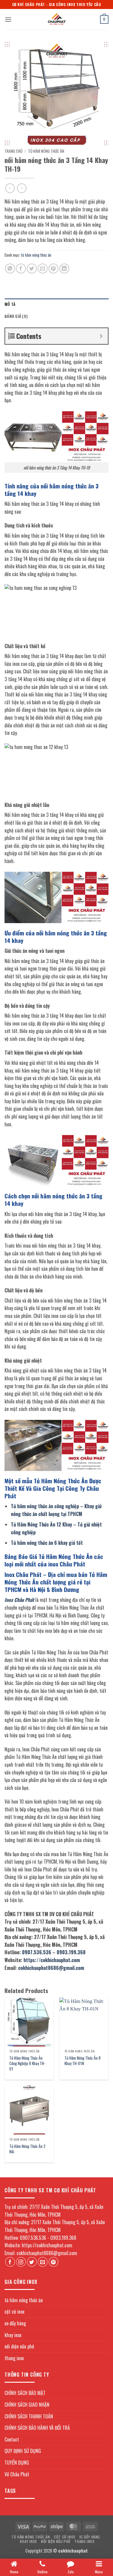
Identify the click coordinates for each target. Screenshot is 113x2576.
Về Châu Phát (17, 2474)
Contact (12, 2439)
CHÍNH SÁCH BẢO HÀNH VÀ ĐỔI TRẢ (37, 2428)
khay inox (13, 2335)
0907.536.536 (37, 1952)
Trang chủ (13, 151)
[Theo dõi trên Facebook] (10, 2262)
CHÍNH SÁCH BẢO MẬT (25, 2393)
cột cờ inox (14, 2312)
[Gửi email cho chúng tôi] (43, 2262)
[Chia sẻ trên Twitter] (32, 269)
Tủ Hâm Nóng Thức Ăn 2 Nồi (27, 2149)
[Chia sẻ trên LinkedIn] (64, 269)
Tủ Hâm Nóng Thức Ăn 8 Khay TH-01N (83, 2061)
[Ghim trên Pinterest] (53, 269)
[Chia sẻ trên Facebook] (21, 269)
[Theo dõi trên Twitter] (32, 2262)
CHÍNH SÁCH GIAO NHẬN (27, 2405)
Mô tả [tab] (10, 304)
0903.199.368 (71, 1952)
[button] (8, 19)
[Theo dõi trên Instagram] (21, 2262)
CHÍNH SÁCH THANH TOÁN (29, 2416)
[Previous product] (22, 188)
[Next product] (10, 188)
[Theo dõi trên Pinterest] (53, 2262)
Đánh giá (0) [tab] (16, 316)
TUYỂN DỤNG (17, 2463)
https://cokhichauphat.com (52, 1960)
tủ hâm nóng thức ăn (46, 151)
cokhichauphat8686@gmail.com (51, 1968)
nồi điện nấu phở (19, 2346)
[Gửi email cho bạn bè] (43, 269)
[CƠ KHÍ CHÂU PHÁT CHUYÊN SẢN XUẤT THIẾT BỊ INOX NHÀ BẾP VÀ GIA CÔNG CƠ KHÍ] (57, 20)
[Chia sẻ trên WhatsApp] (10, 269)
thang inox (14, 2358)
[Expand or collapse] (101, 336)
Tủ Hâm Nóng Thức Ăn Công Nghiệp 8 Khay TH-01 (27, 2063)
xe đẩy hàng (15, 2323)
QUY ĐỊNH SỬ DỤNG (23, 2451)
